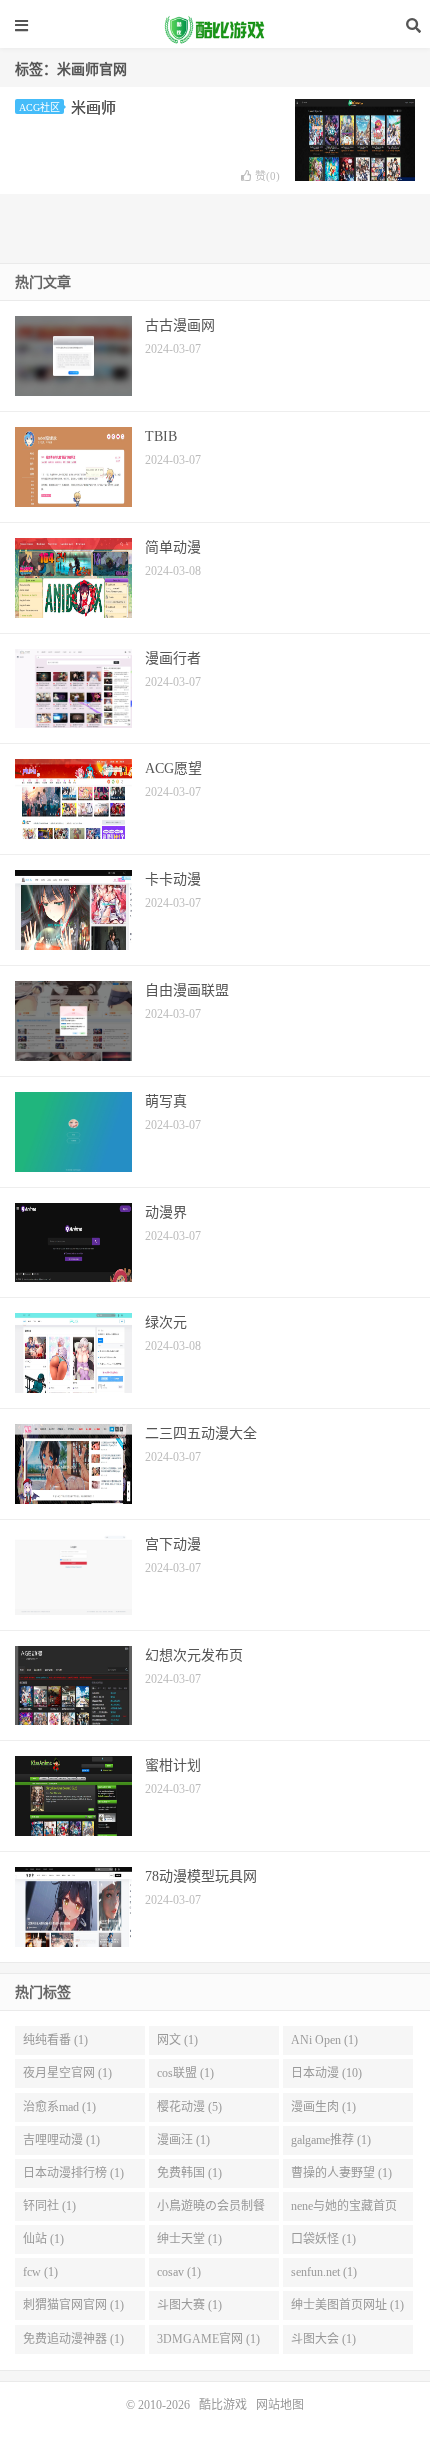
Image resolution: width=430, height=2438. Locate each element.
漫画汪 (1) (183, 2140)
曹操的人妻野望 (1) (341, 2173)
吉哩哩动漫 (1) (61, 2140)
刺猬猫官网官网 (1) (73, 2305)
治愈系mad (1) (59, 2107)
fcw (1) (40, 2272)
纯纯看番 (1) (55, 2040)
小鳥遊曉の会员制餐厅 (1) (211, 2210)
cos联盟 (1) (185, 2073)
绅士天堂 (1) (189, 2239)
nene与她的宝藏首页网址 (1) (344, 2210)
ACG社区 (39, 107)
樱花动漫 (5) (189, 2107)
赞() (267, 176)
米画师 (93, 108)
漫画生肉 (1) (323, 2107)
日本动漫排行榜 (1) (73, 2173)
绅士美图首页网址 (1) (347, 2305)
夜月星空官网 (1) (67, 2073)
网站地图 (280, 2405)
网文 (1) (177, 2040)
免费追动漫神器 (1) (73, 2339)
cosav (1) (179, 2272)
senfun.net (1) (324, 2272)
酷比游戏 (215, 30)
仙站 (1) (43, 2239)
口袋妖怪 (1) (323, 2239)
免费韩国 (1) (189, 2173)
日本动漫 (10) (326, 2073)
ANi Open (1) (324, 2040)
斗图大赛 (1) (189, 2305)
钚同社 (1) (49, 2206)
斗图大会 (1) (323, 2339)
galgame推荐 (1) (331, 2140)
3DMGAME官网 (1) (208, 2339)
